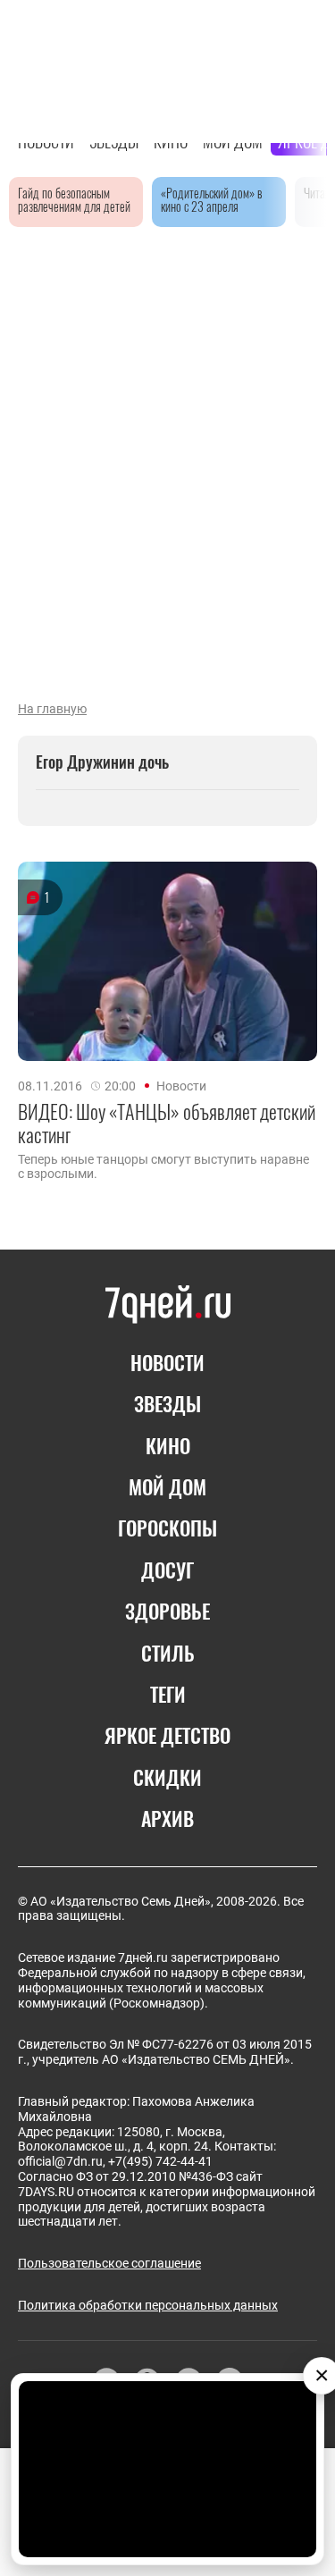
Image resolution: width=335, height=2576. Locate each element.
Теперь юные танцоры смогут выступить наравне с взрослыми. (163, 1166)
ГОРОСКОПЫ (167, 1528)
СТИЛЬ (168, 1653)
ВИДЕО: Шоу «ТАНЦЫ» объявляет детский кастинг (167, 1123)
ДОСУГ (167, 1570)
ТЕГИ (168, 1694)
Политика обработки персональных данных (148, 2305)
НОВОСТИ (167, 1362)
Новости (181, 1086)
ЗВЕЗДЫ (167, 1403)
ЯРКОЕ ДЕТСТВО (167, 1735)
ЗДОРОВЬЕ (167, 1611)
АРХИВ (167, 1818)
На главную (52, 709)
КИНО (168, 1445)
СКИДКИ (167, 1777)
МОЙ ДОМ (167, 1486)
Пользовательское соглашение (109, 2263)
